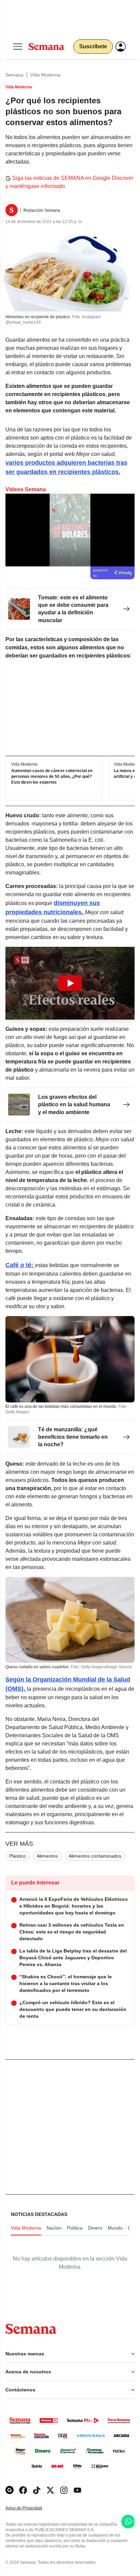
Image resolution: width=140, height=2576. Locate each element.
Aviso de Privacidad (31, 2508)
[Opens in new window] (23, 2490)
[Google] (10, 2490)
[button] (70, 983)
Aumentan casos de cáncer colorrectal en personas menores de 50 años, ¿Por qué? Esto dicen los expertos (52, 777)
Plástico (17, 1856)
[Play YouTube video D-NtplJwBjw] (70, 983)
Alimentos (47, 1856)
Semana (14, 75)
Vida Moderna (45, 75)
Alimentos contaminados (95, 1856)
